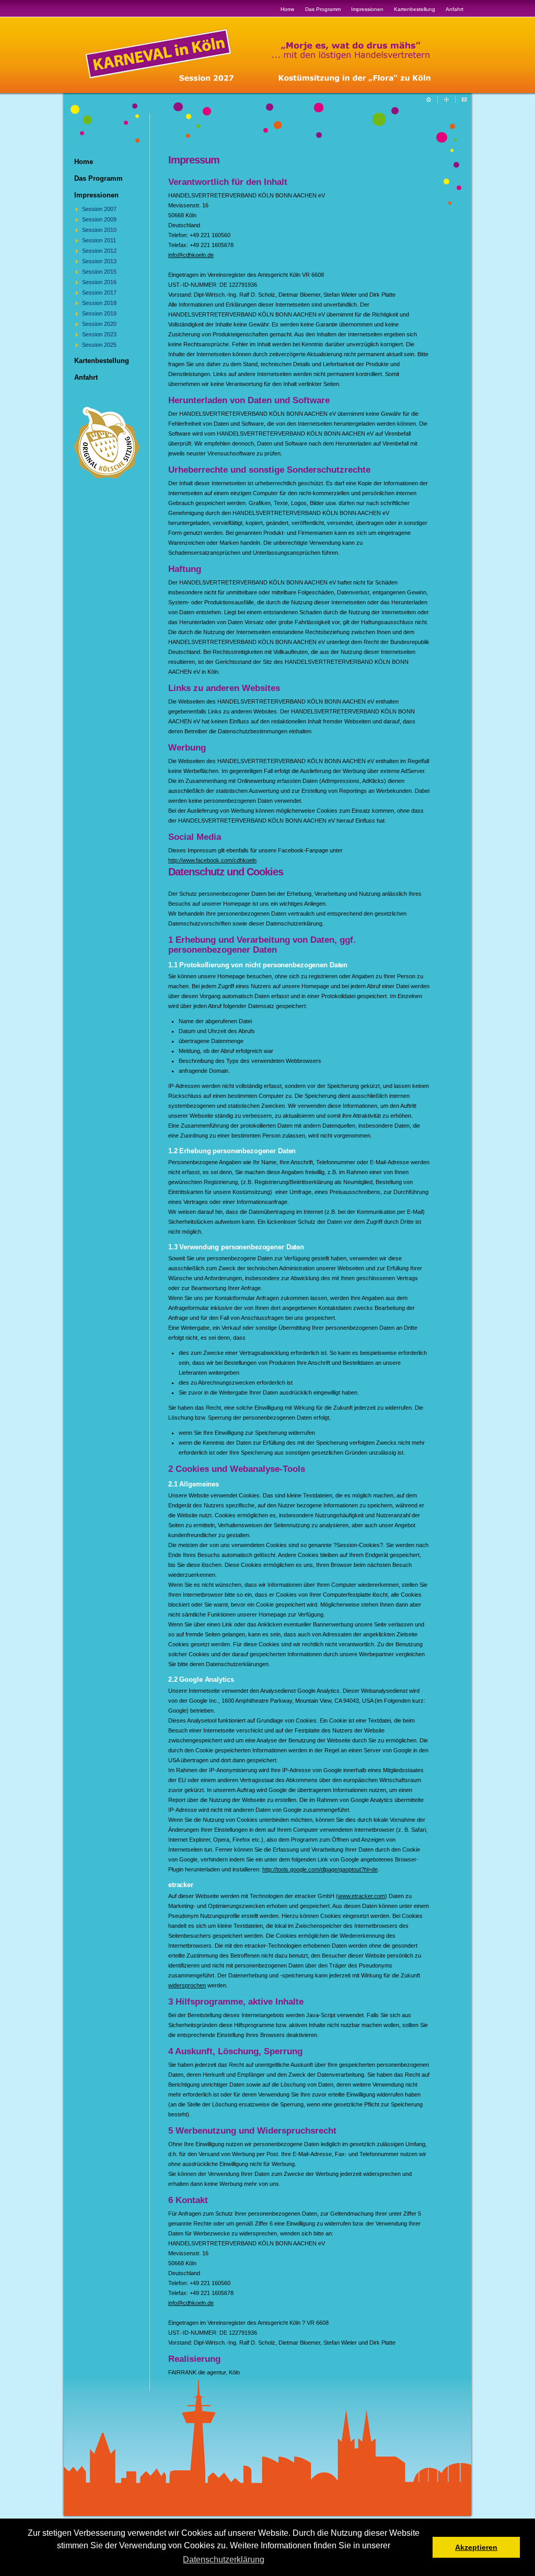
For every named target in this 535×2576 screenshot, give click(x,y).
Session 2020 (99, 324)
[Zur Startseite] (276, 80)
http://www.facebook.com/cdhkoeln (212, 860)
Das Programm (323, 9)
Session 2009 (99, 219)
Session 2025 (99, 345)
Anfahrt (455, 9)
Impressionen (367, 9)
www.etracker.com (362, 1896)
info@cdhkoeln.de (191, 255)
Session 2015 (99, 272)
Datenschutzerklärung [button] (224, 2560)
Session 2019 (99, 313)
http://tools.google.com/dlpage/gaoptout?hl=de (320, 1869)
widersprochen (187, 1985)
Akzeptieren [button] (476, 2547)
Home (288, 9)
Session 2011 (99, 240)
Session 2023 (99, 334)
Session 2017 (99, 292)
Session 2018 (99, 303)
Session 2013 (99, 261)
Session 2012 (99, 251)
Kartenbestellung (415, 9)
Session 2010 (99, 230)
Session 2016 (99, 282)
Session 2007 (99, 209)
